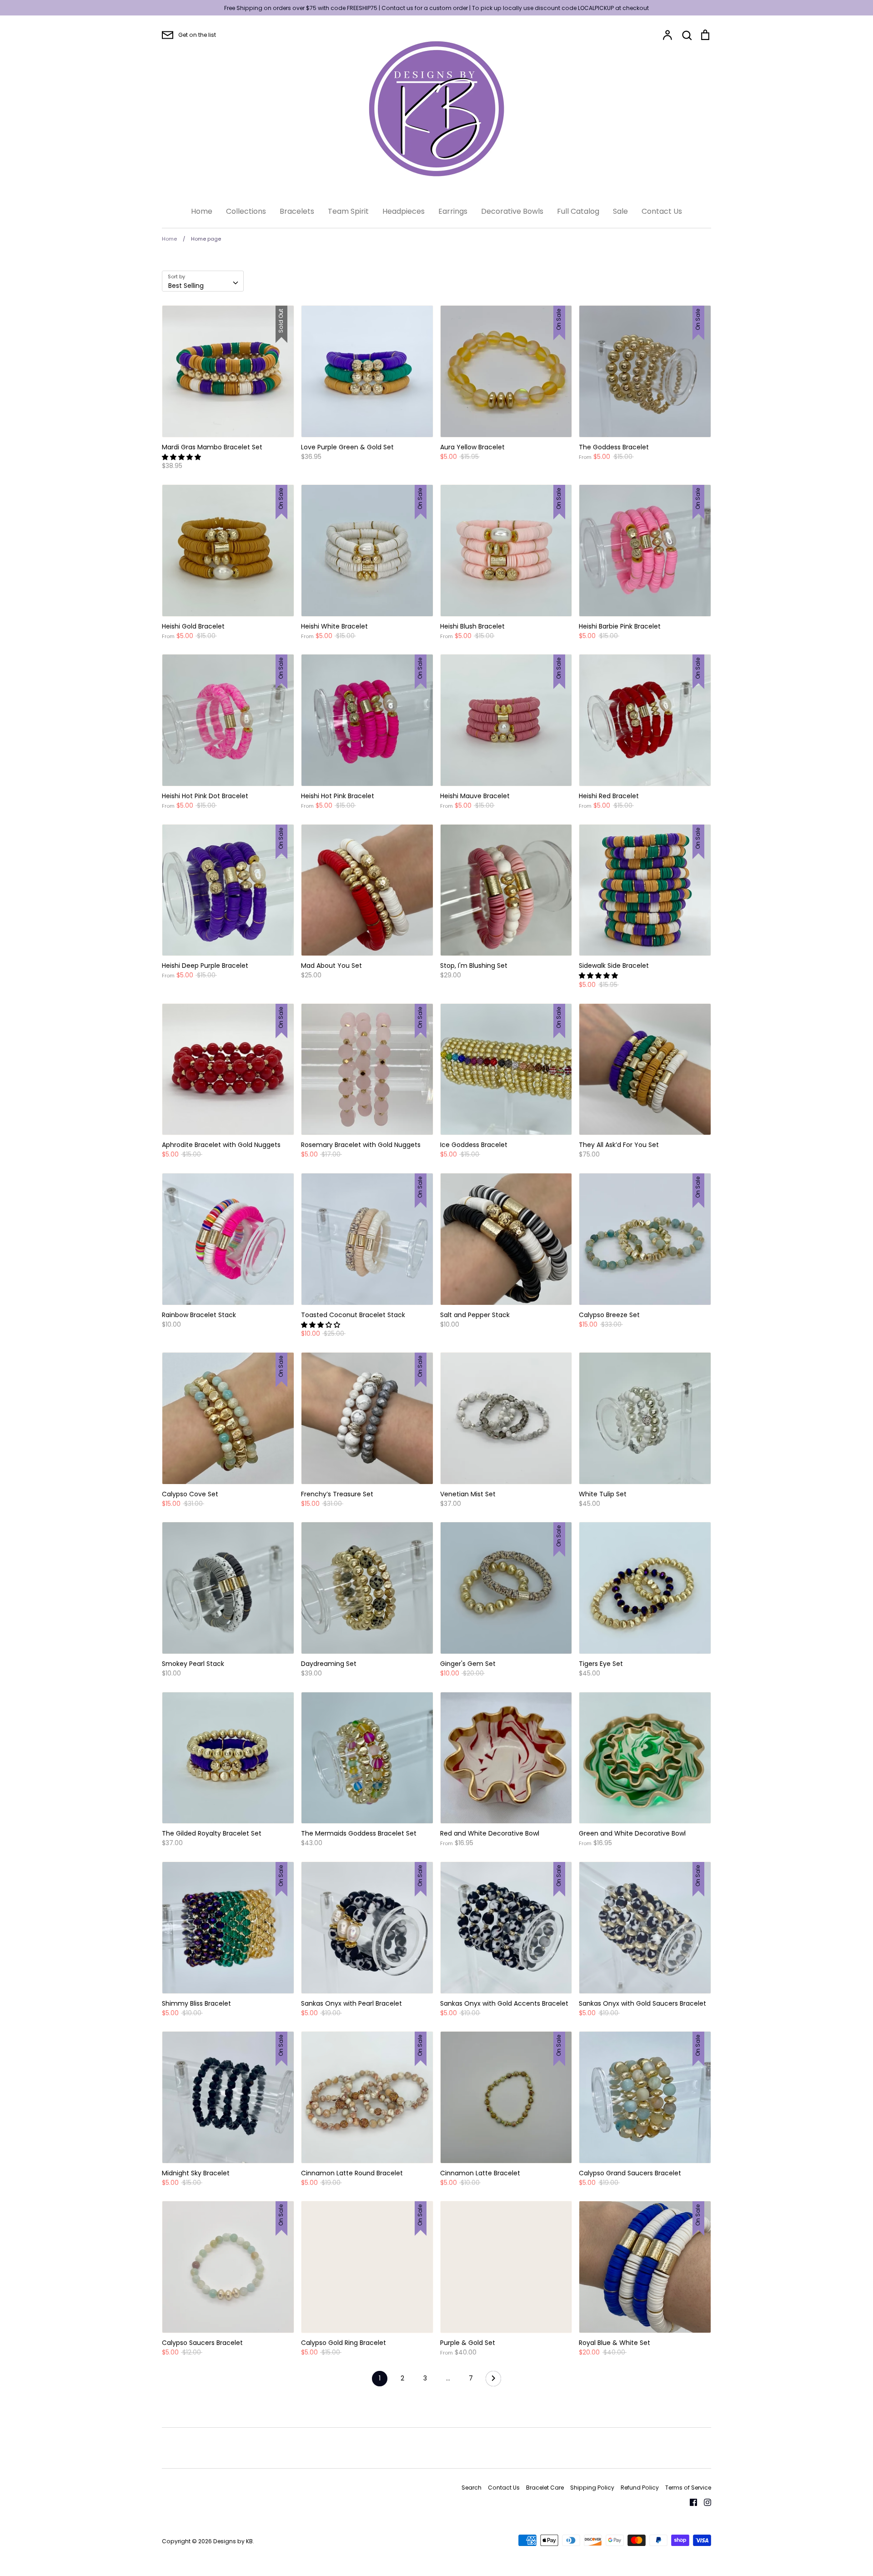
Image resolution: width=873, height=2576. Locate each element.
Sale (620, 211)
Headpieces (404, 211)
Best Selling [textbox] (186, 286)
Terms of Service (688, 2488)
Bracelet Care (545, 2488)
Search (472, 2488)
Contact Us (662, 211)
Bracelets (297, 211)
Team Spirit (348, 211)
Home (202, 211)
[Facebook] (690, 2502)
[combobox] (203, 281)
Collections (246, 211)
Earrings (453, 211)
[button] (182, 457)
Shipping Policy (592, 2488)
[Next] (493, 2381)
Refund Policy (640, 2488)
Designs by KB (233, 2541)
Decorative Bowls (512, 211)
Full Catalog (578, 211)
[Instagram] (704, 2502)
